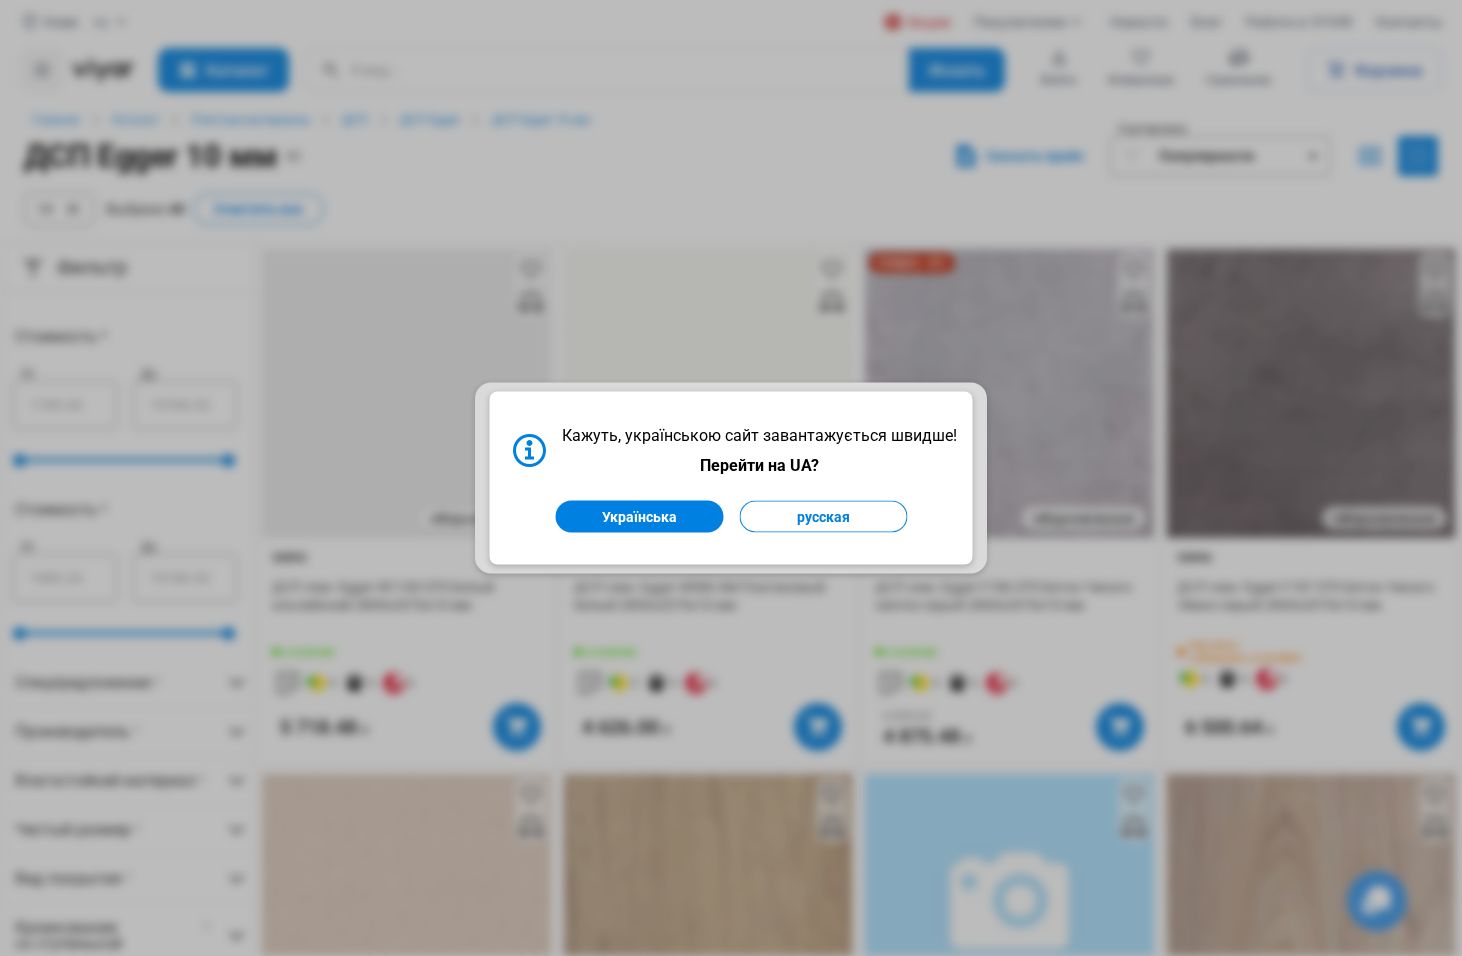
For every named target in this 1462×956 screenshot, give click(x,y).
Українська (639, 517)
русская (823, 517)
